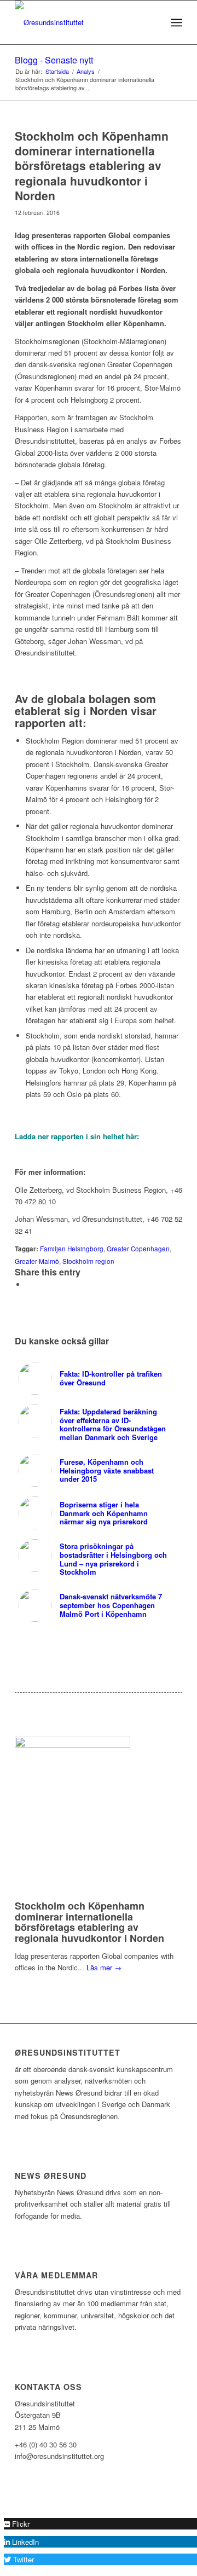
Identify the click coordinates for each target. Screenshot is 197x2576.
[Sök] (152, 22)
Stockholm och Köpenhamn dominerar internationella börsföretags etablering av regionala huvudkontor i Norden (89, 1922)
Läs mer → (104, 1967)
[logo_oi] (82, 22)
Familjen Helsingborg (72, 1249)
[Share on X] (28, 1284)
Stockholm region (88, 1261)
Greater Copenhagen (138, 1249)
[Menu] (176, 22)
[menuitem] (152, 22)
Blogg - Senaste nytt (54, 60)
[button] (17, 2524)
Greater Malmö (37, 1261)
